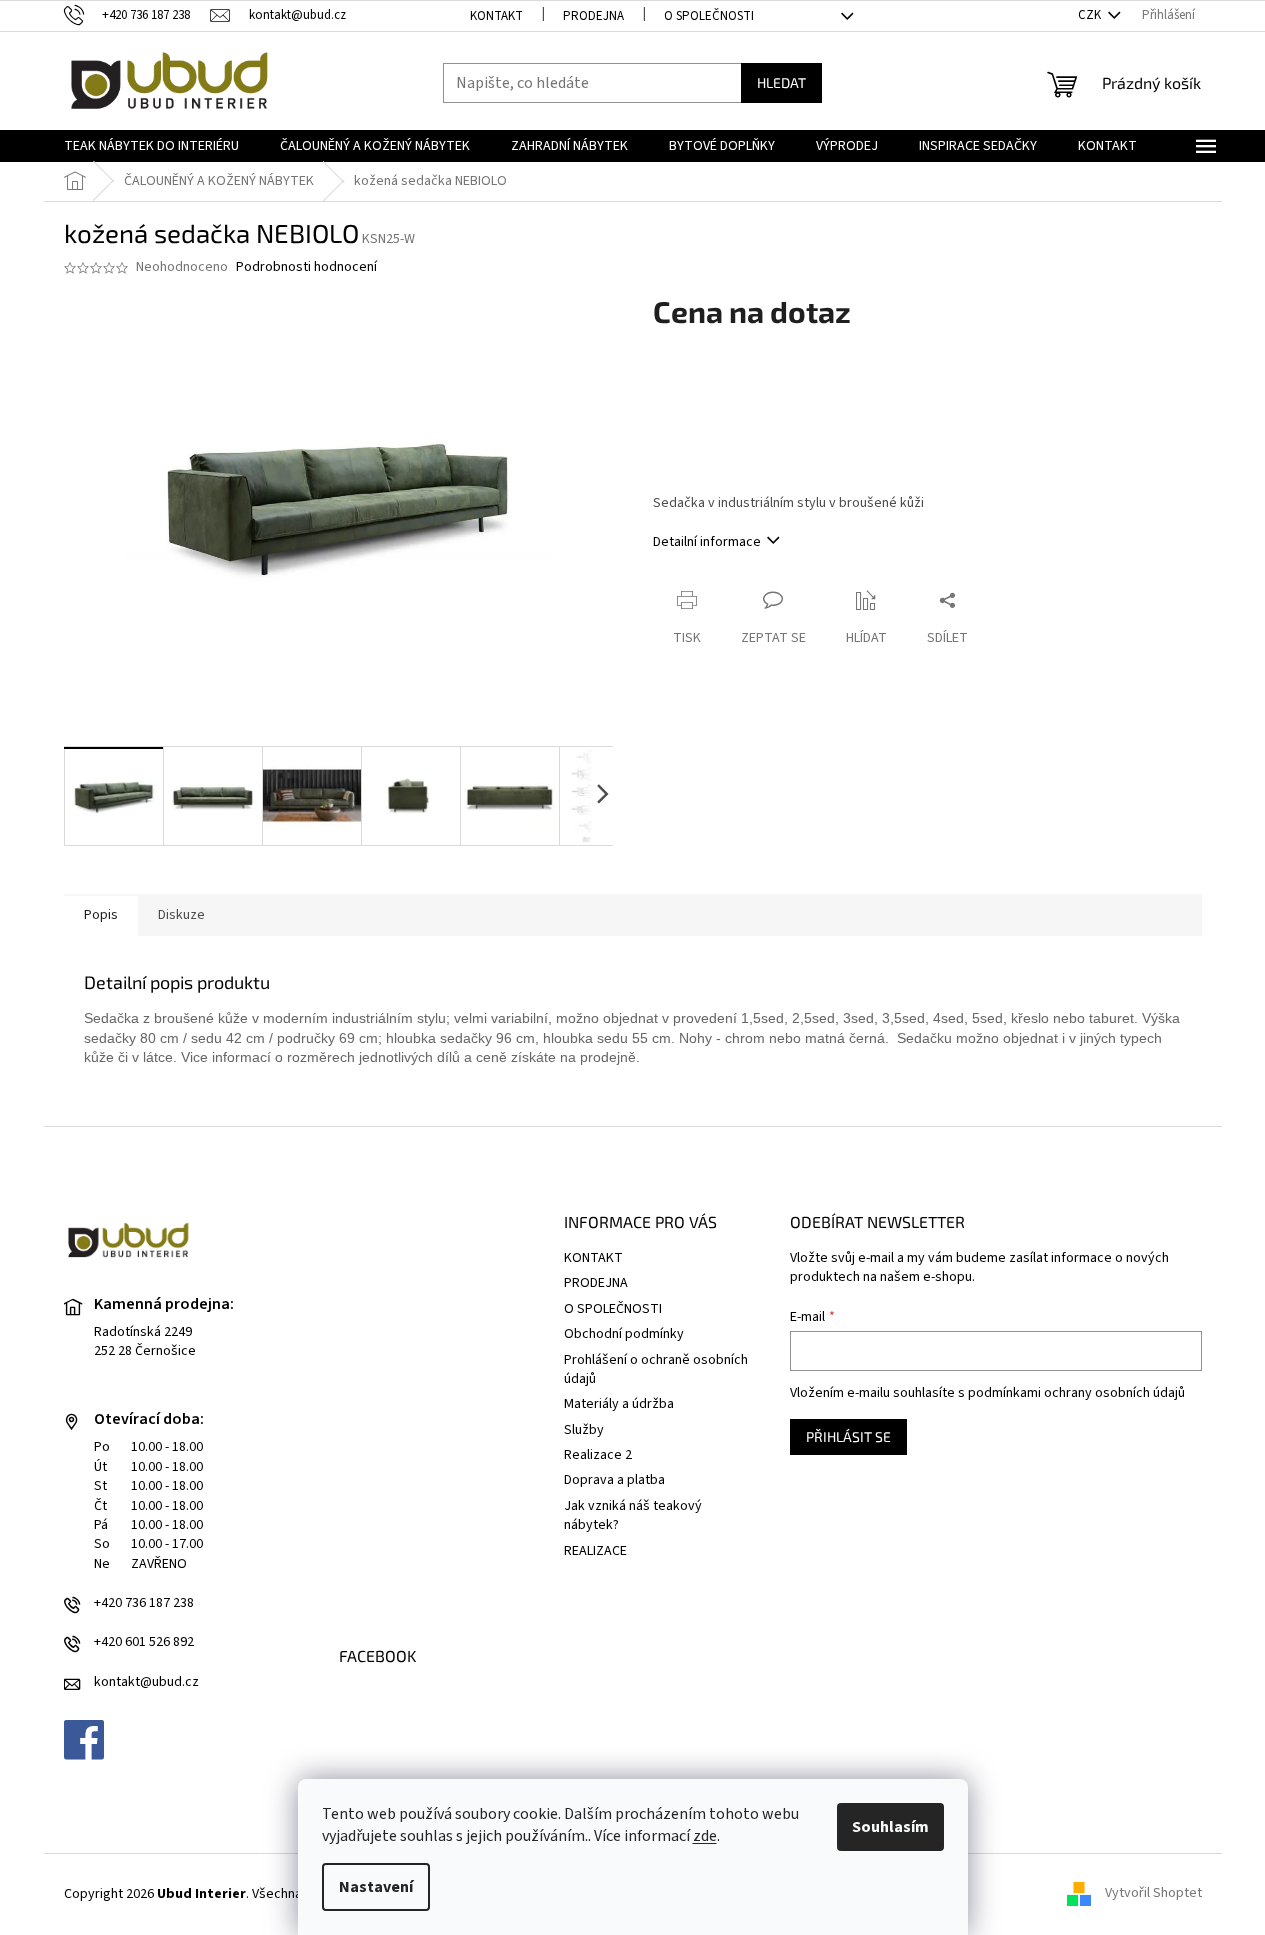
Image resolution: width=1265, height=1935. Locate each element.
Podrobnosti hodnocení (306, 267)
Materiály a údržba (619, 1404)
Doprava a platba (614, 1480)
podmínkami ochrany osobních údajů (1076, 1393)
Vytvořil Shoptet (1153, 1894)
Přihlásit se (848, 1436)
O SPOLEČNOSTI (709, 16)
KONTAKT (496, 16)
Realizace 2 (598, 1455)
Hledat (781, 82)
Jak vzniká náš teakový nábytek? (633, 1515)
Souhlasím (890, 1827)
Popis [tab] (101, 915)
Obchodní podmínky (624, 1334)
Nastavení (376, 1887)
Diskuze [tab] (181, 915)
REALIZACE (595, 1551)
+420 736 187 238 (144, 1603)
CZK (1091, 15)
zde (705, 1836)
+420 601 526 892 (144, 1642)
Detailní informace (707, 542)
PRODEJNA (593, 16)
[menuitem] (151, 146)
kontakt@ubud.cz (146, 1682)
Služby (584, 1430)
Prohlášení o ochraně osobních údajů (656, 1369)
